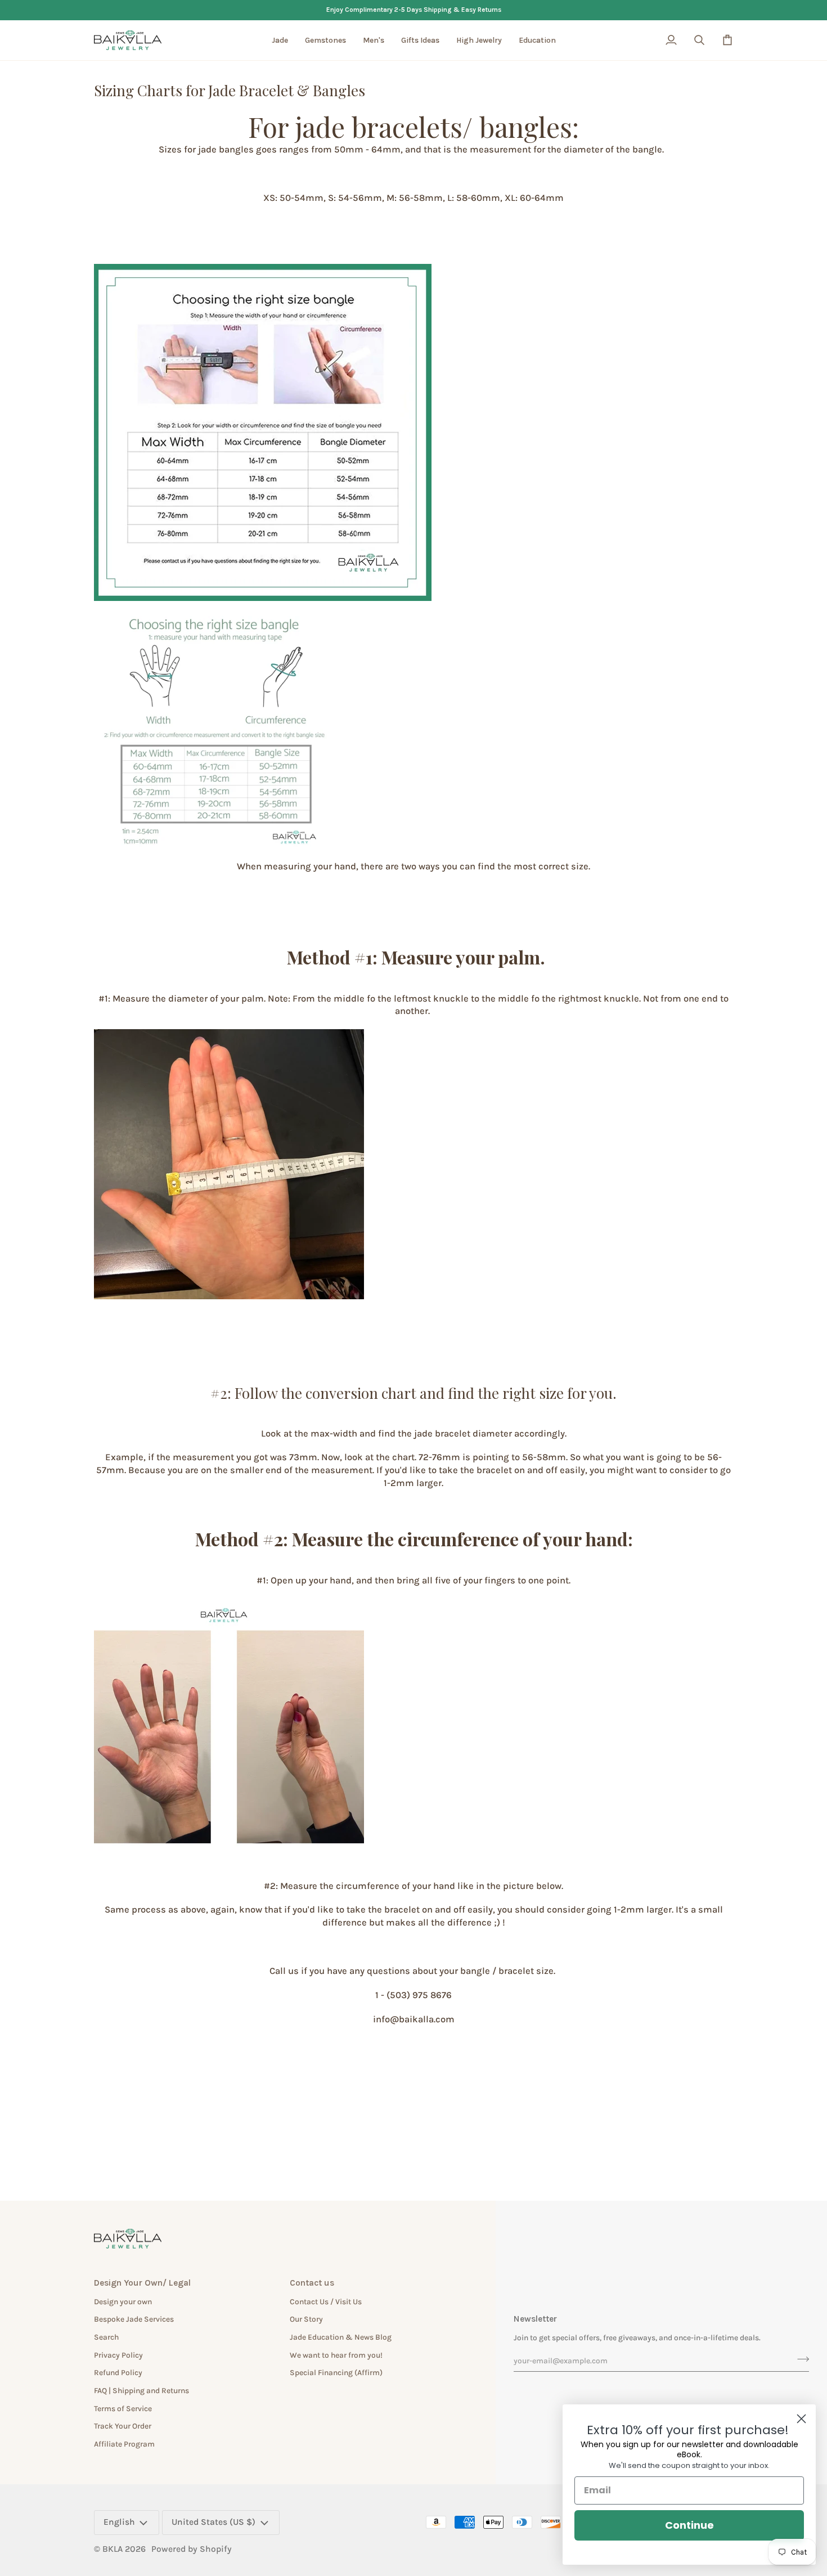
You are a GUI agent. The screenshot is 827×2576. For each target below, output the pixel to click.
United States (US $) (214, 2522)
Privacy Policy (118, 2355)
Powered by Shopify (192, 2549)
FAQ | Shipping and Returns (141, 2390)
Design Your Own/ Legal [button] (142, 2283)
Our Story (306, 2319)
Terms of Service (123, 2408)
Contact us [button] (312, 2283)
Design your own (123, 2301)
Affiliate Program (124, 2444)
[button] (280, 41)
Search (106, 2337)
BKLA (113, 2549)
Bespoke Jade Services (134, 2319)
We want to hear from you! (336, 2355)
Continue (689, 2525)
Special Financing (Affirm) (336, 2372)
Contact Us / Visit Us (326, 2301)
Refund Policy (118, 2372)
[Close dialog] (801, 2419)
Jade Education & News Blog (341, 2337)
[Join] (800, 2359)
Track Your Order (123, 2426)
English (119, 2522)
